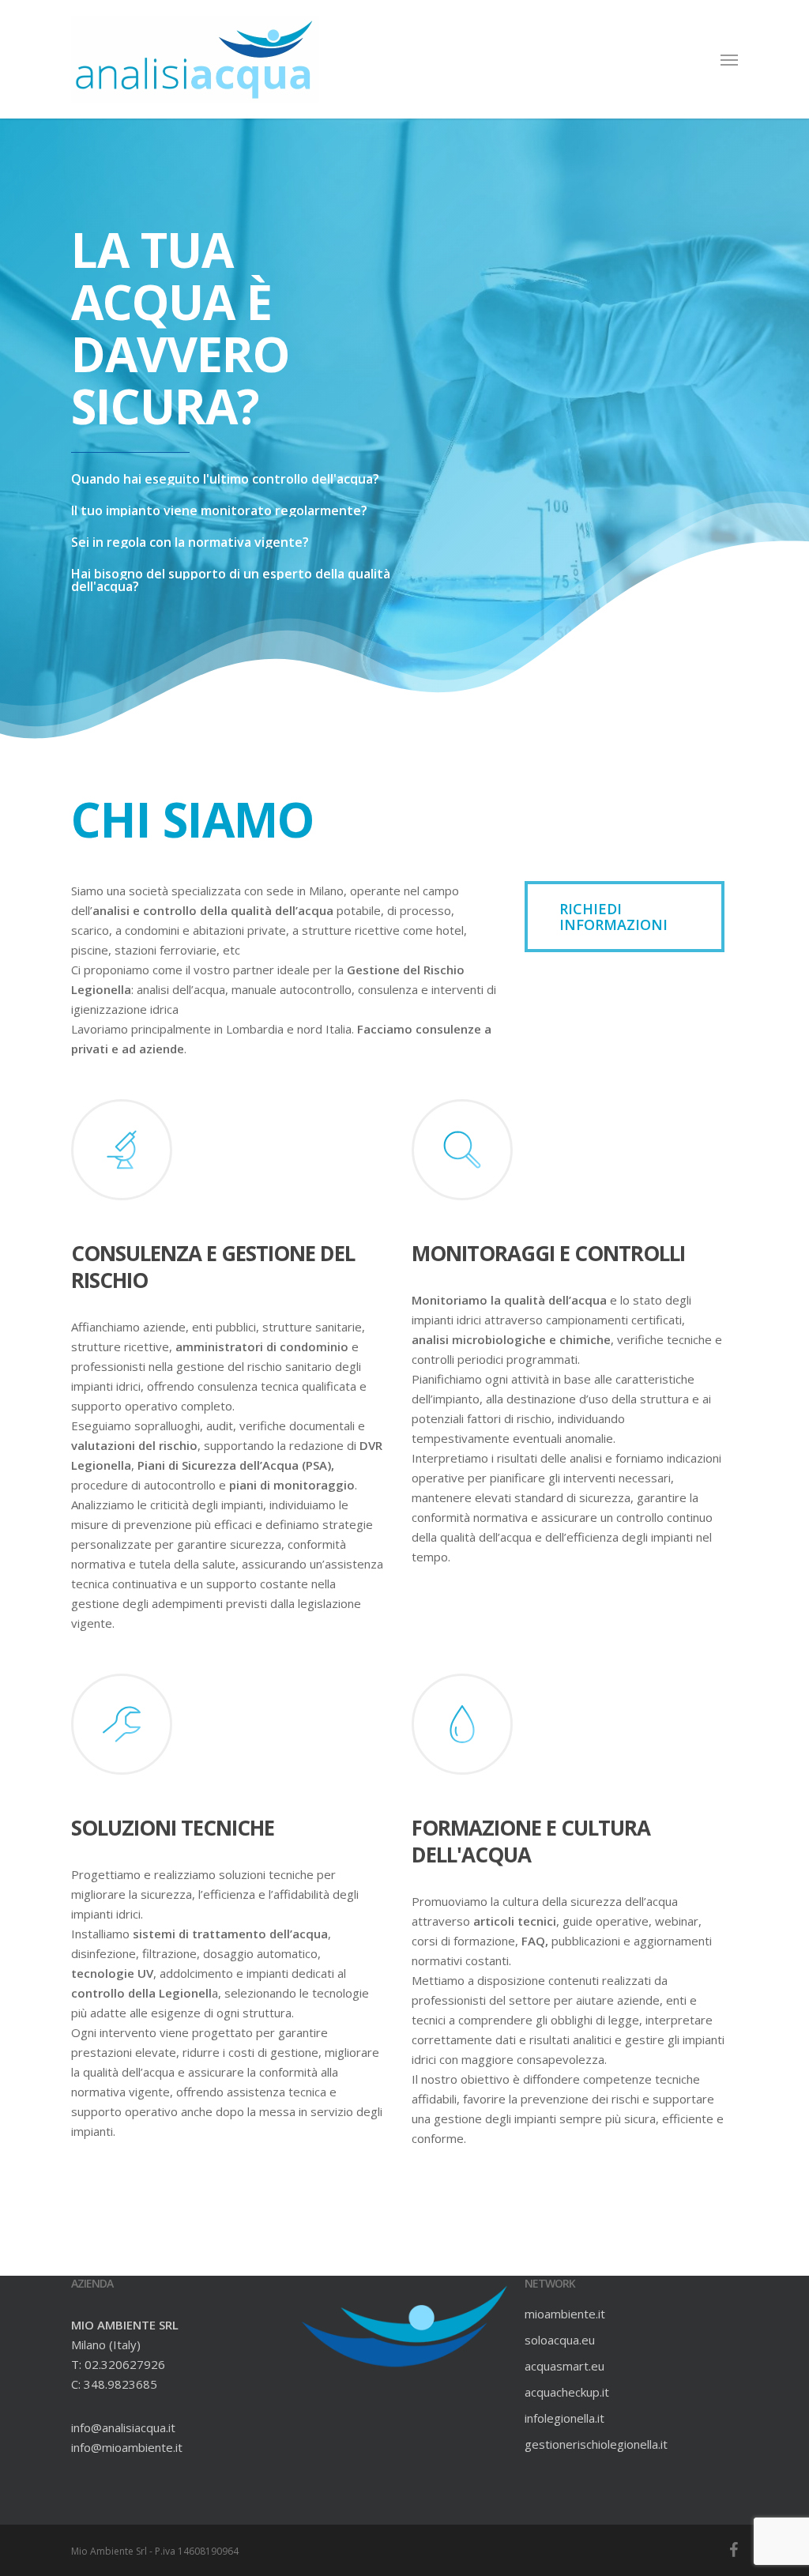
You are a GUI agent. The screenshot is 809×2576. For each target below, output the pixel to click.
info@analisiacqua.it (123, 2427)
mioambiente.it (565, 2314)
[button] (729, 59)
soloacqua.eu (560, 2340)
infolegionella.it (564, 2418)
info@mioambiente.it (127, 2447)
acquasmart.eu (564, 2366)
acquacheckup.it (567, 2392)
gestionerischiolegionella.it (596, 2444)
